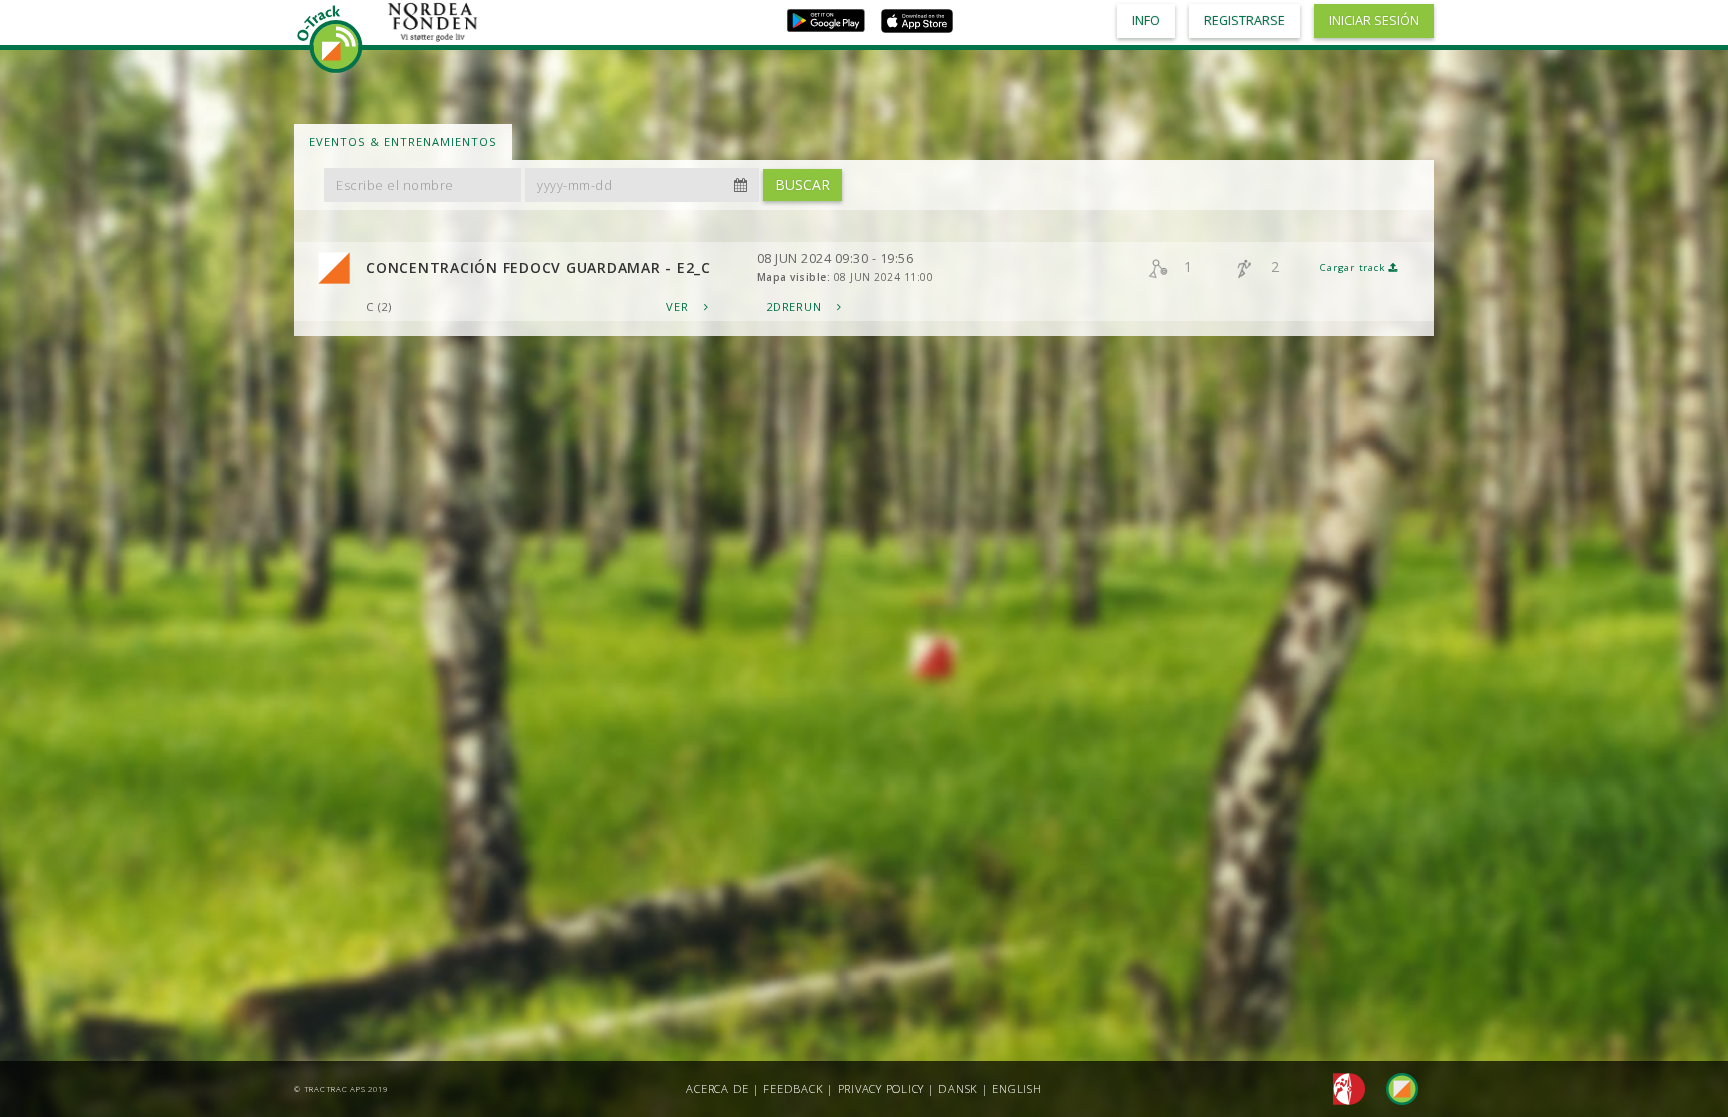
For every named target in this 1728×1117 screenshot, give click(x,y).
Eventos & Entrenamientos (403, 141)
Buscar (802, 184)
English (1016, 1088)
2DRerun (795, 306)
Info (1146, 20)
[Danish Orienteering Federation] (1343, 1087)
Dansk (958, 1088)
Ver (679, 306)
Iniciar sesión (1374, 20)
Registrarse (1244, 20)
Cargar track (1354, 267)
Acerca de (717, 1088)
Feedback (793, 1088)
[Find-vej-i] (1394, 1087)
